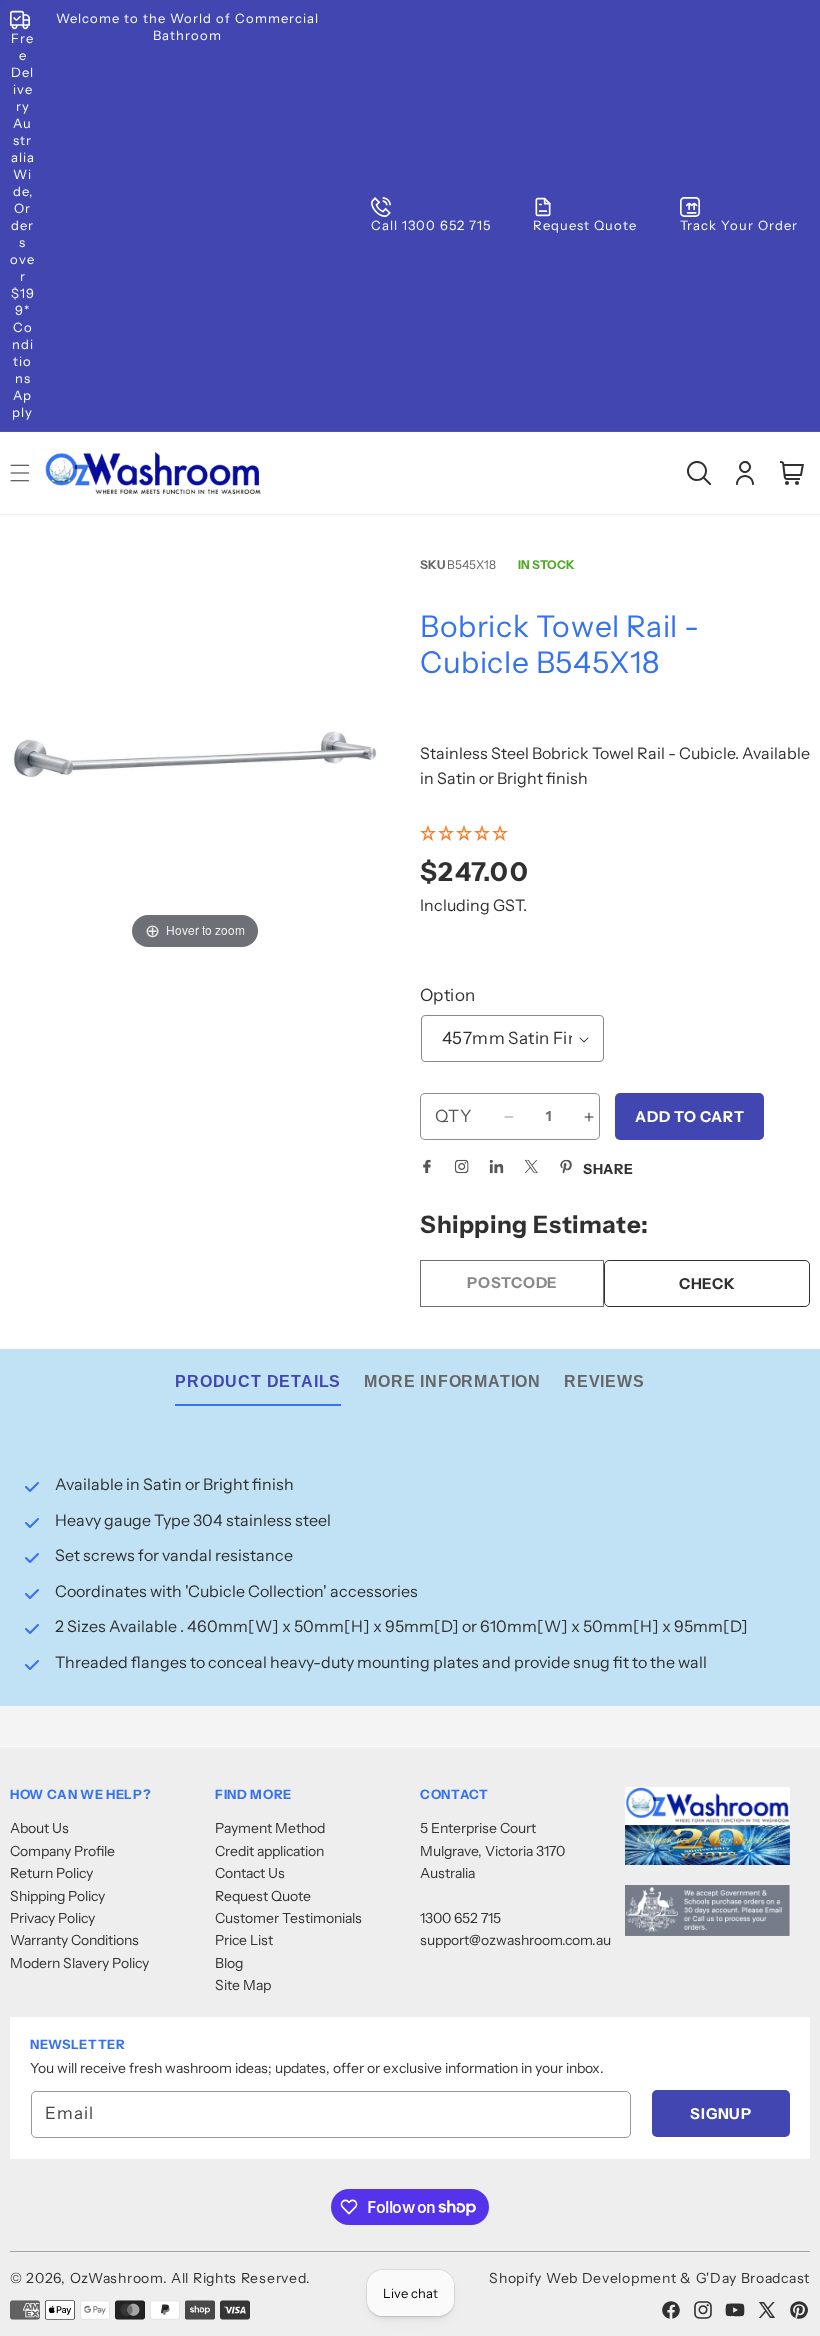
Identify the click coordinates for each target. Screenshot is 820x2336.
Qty (453, 1116)
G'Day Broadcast (753, 2278)
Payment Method (270, 1828)
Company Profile (62, 1851)
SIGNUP (721, 2113)
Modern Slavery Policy (79, 1963)
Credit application (269, 1851)
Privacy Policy (52, 1918)
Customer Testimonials (288, 1918)
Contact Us (250, 1873)
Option (447, 995)
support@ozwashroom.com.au (515, 1940)
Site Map (243, 1985)
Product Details (258, 1381)
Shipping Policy (57, 1896)
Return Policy (51, 1873)
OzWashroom (116, 2278)
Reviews (604, 1381)
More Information (452, 1381)
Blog (229, 1963)
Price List (244, 1940)
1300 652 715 (460, 1918)
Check (707, 1283)
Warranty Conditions (74, 1940)
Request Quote (263, 1896)
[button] (699, 473)
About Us (39, 1828)
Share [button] (608, 1169)
